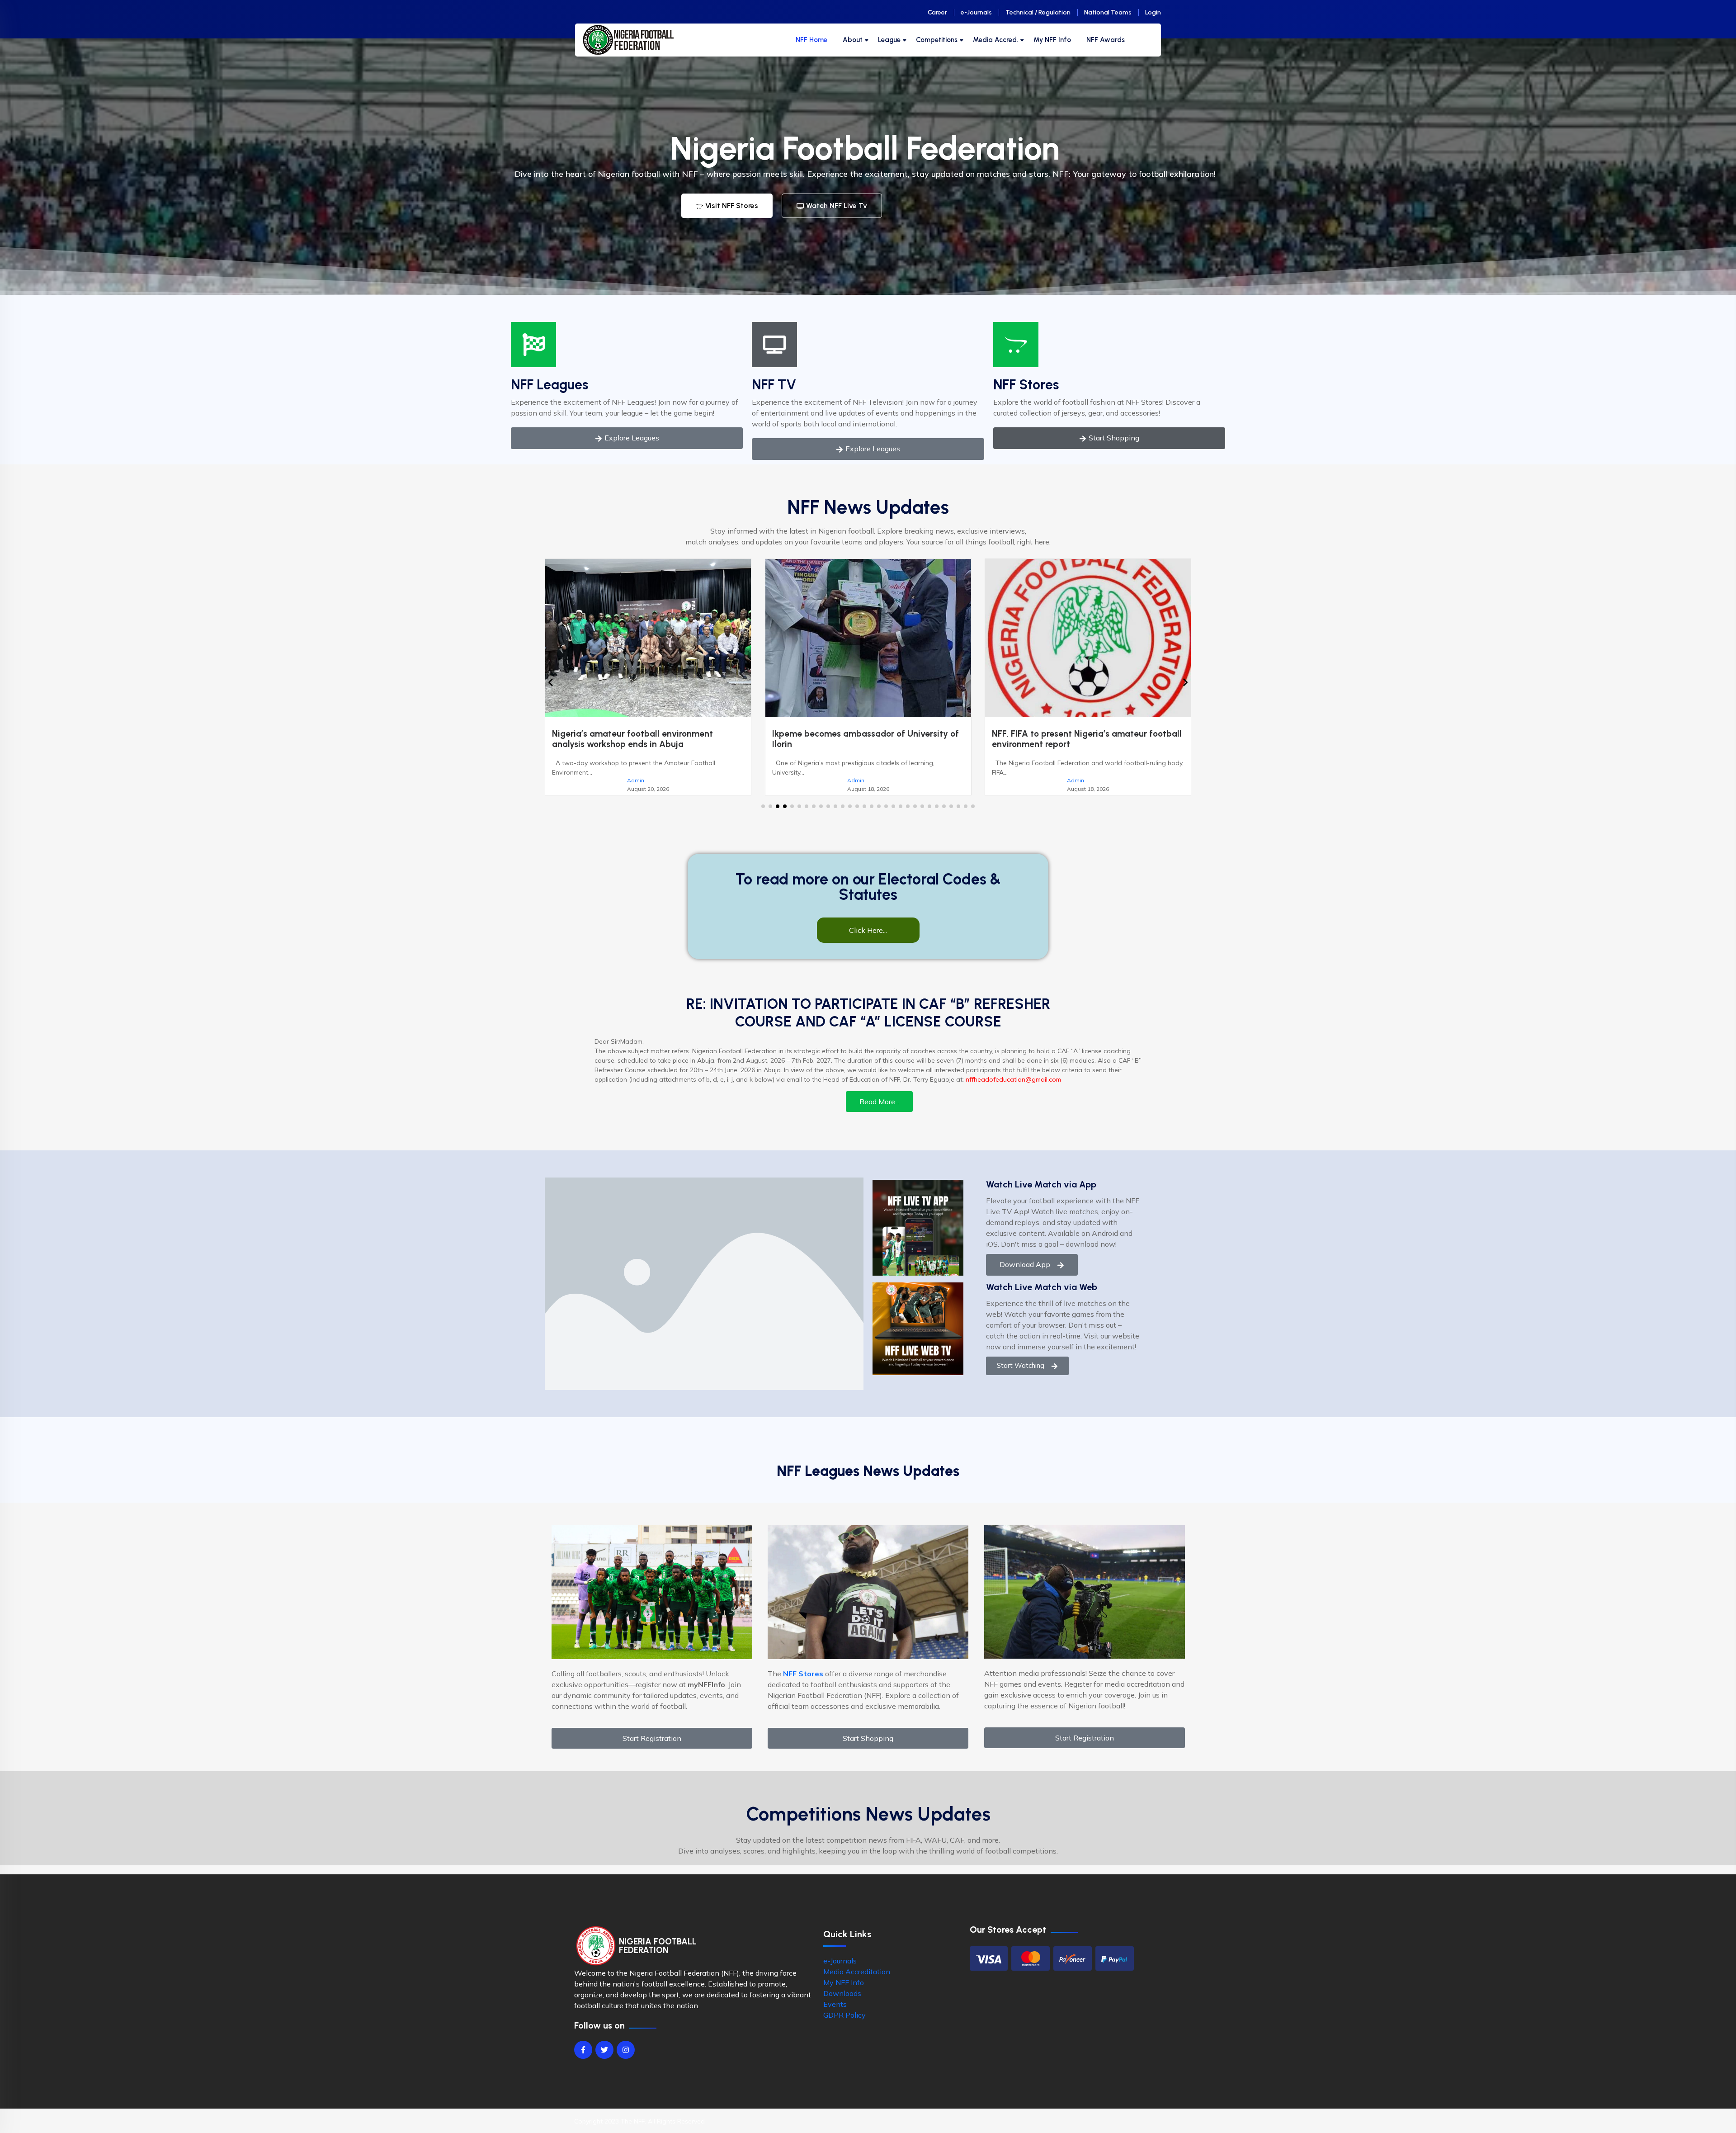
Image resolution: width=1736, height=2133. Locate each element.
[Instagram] (626, 2060)
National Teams (1108, 12)
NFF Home (811, 40)
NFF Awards (1106, 40)
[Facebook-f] (583, 2060)
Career (937, 12)
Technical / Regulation (1038, 12)
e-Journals (976, 12)
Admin (648, 780)
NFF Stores (1026, 385)
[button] (763, 817)
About (853, 40)
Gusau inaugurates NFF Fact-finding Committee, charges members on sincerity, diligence (871, 744)
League (889, 40)
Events (835, 2015)
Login (1153, 12)
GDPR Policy (844, 2025)
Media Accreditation (857, 1982)
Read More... (879, 1112)
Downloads (842, 2004)
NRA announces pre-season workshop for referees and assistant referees (1087, 739)
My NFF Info (1052, 40)
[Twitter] (604, 2060)
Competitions (937, 40)
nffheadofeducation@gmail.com (1013, 1090)
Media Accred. (995, 40)
